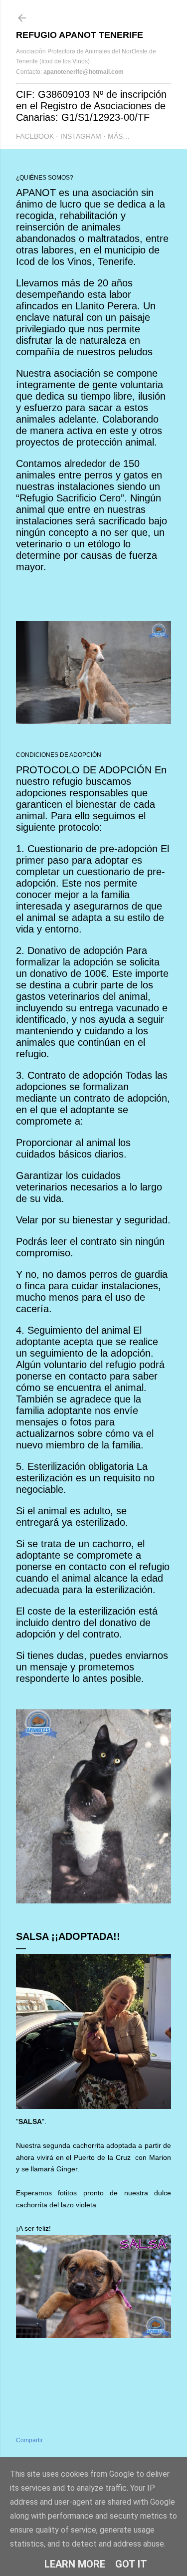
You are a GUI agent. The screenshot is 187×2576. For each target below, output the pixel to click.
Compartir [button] (29, 2440)
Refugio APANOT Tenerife (80, 35)
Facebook (35, 136)
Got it (131, 2564)
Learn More (75, 2564)
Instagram (81, 136)
